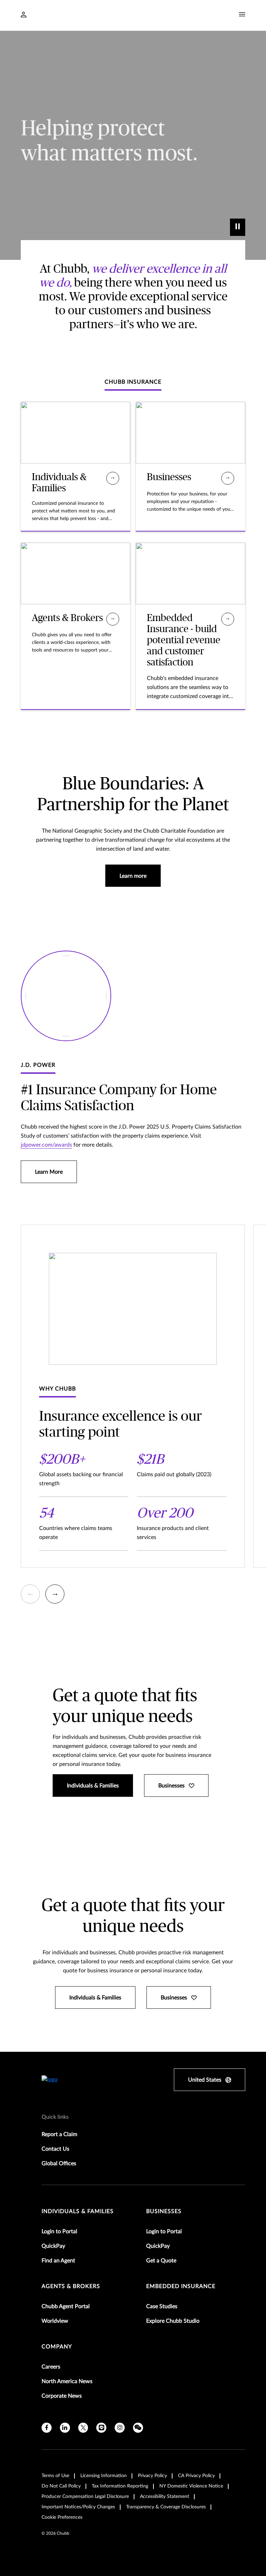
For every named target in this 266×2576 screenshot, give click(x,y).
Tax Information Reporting (120, 2486)
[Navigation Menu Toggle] (242, 15)
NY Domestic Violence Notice (191, 2486)
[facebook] (47, 2428)
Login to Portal (59, 2231)
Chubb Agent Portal (66, 2306)
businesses (164, 2211)
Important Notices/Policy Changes (78, 2507)
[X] (83, 2428)
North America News (67, 2381)
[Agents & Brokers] (113, 619)
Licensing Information (104, 2476)
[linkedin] (65, 2428)
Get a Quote (161, 2261)
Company (57, 2347)
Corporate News (62, 2396)
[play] (238, 227)
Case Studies (162, 2306)
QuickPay (53, 2246)
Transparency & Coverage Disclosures (166, 2507)
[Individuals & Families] (113, 478)
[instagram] (120, 2428)
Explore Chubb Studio (173, 2321)
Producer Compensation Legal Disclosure (85, 2497)
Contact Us (55, 2149)
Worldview (55, 2321)
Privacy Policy (152, 2476)
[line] (101, 2428)
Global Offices (59, 2163)
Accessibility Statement (165, 2497)
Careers (51, 2367)
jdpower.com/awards (46, 1145)
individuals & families (78, 2211)
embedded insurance (181, 2286)
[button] (30, 1594)
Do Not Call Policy (61, 2486)
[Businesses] (228, 478)
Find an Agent (58, 2261)
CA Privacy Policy (196, 2476)
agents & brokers (71, 2286)
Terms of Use (55, 2476)
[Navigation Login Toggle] (24, 15)
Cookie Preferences (62, 2517)
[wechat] (138, 2428)
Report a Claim (59, 2134)
